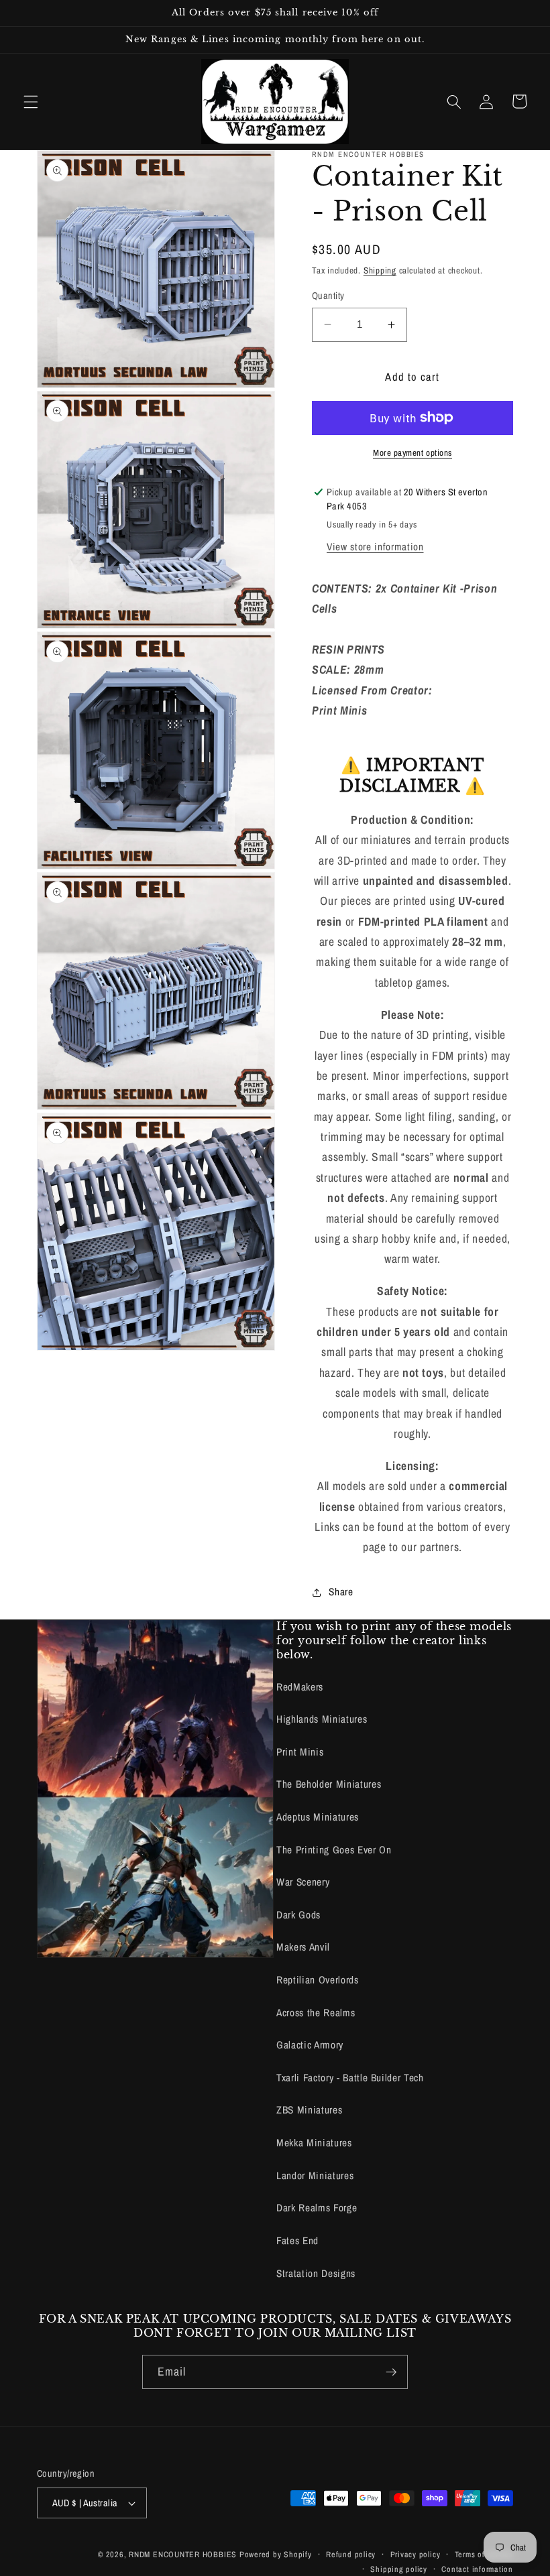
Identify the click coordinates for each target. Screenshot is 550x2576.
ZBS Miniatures (309, 2110)
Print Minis (300, 1752)
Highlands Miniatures (322, 1719)
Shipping (380, 270)
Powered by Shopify (276, 2554)
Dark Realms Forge (317, 2208)
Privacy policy (416, 2554)
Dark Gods (298, 1915)
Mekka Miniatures (314, 2143)
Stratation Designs (316, 2273)
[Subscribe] (391, 2372)
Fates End (297, 2241)
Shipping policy (399, 2569)
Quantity (328, 295)
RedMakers (300, 1687)
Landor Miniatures (315, 2175)
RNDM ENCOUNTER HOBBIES (183, 2554)
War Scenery (303, 1882)
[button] (31, 101)
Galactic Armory (310, 2045)
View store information (375, 547)
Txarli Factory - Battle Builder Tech (350, 2078)
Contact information (477, 2569)
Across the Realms (316, 2013)
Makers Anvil (303, 1947)
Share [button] (341, 1592)
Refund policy (351, 2554)
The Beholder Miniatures (329, 1784)
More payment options (412, 452)
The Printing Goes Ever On (334, 1850)
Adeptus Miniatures (318, 1817)
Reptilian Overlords (318, 1980)
